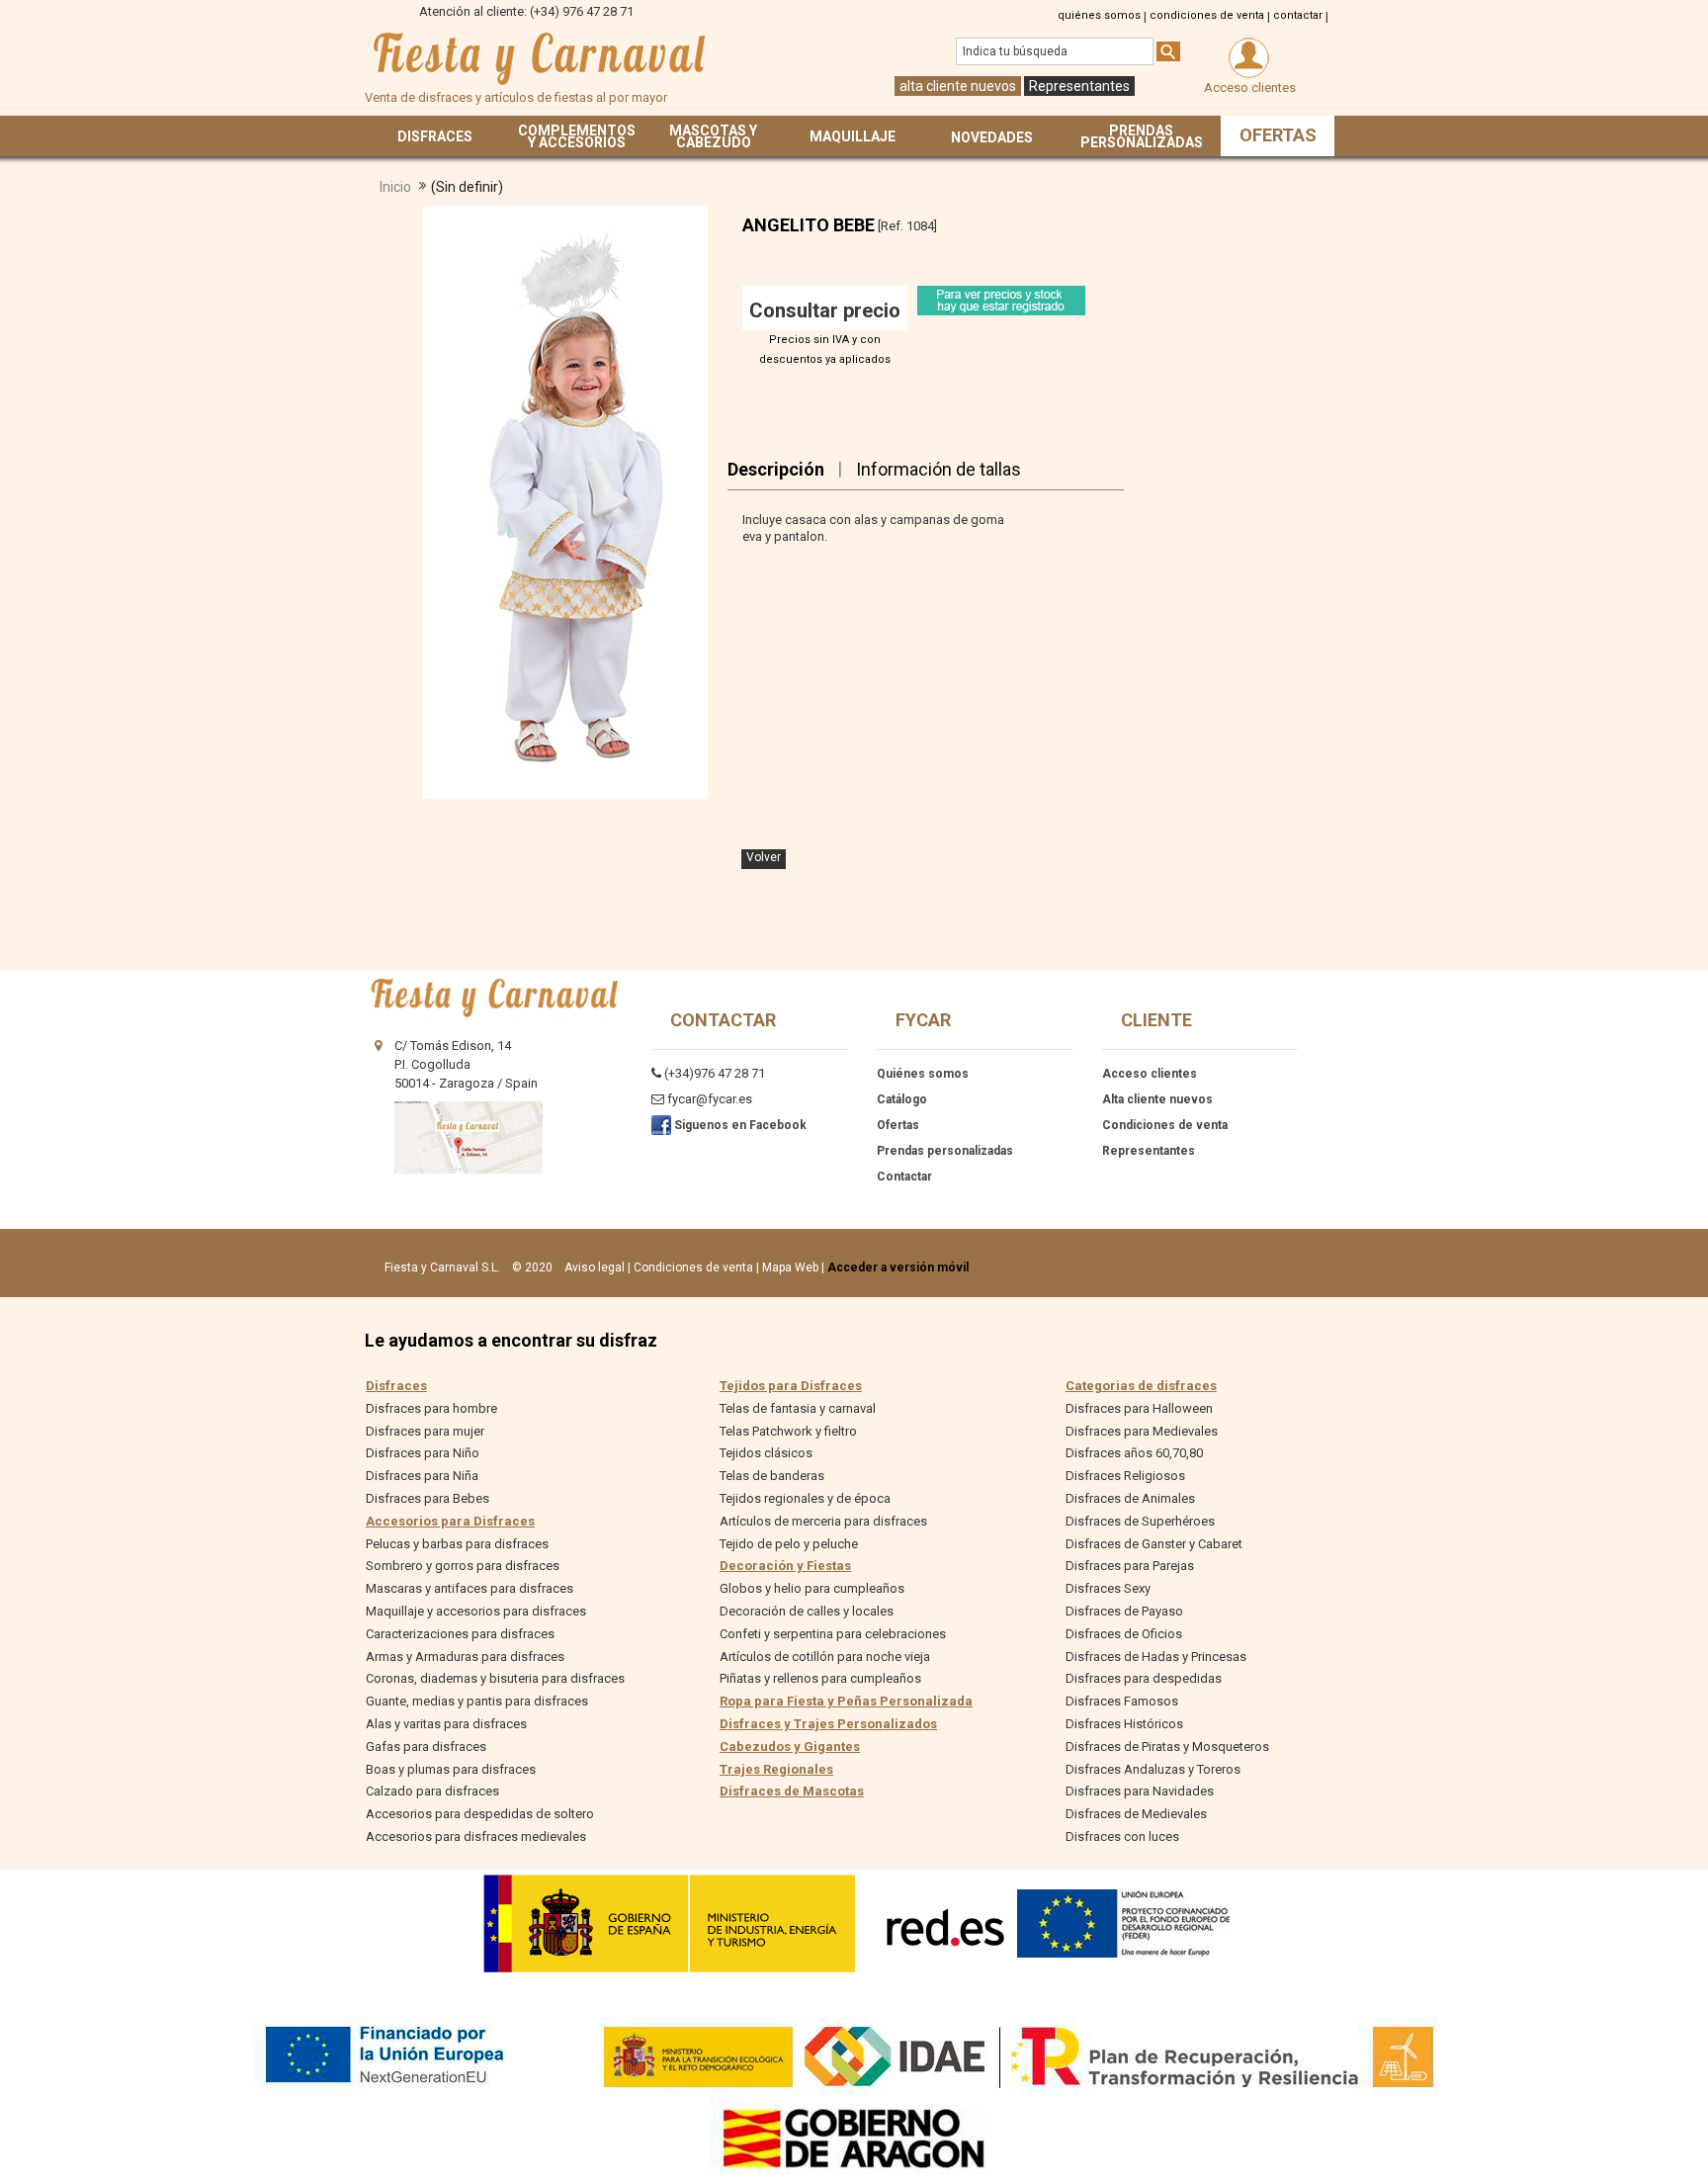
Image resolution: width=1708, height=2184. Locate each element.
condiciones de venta (1207, 15)
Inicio (395, 187)
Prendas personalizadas (945, 1151)
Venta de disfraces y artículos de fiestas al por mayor (538, 58)
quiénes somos (1099, 15)
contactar (1298, 15)
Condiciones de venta (1165, 1125)
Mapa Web (790, 1267)
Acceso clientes (1150, 1074)
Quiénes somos (923, 1074)
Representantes (1079, 86)
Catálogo (902, 1099)
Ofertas (898, 1125)
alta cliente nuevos (958, 86)
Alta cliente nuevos (1157, 1099)
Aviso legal (595, 1267)
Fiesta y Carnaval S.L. (442, 1267)
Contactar (904, 1177)
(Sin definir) (467, 187)
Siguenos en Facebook (739, 1125)
